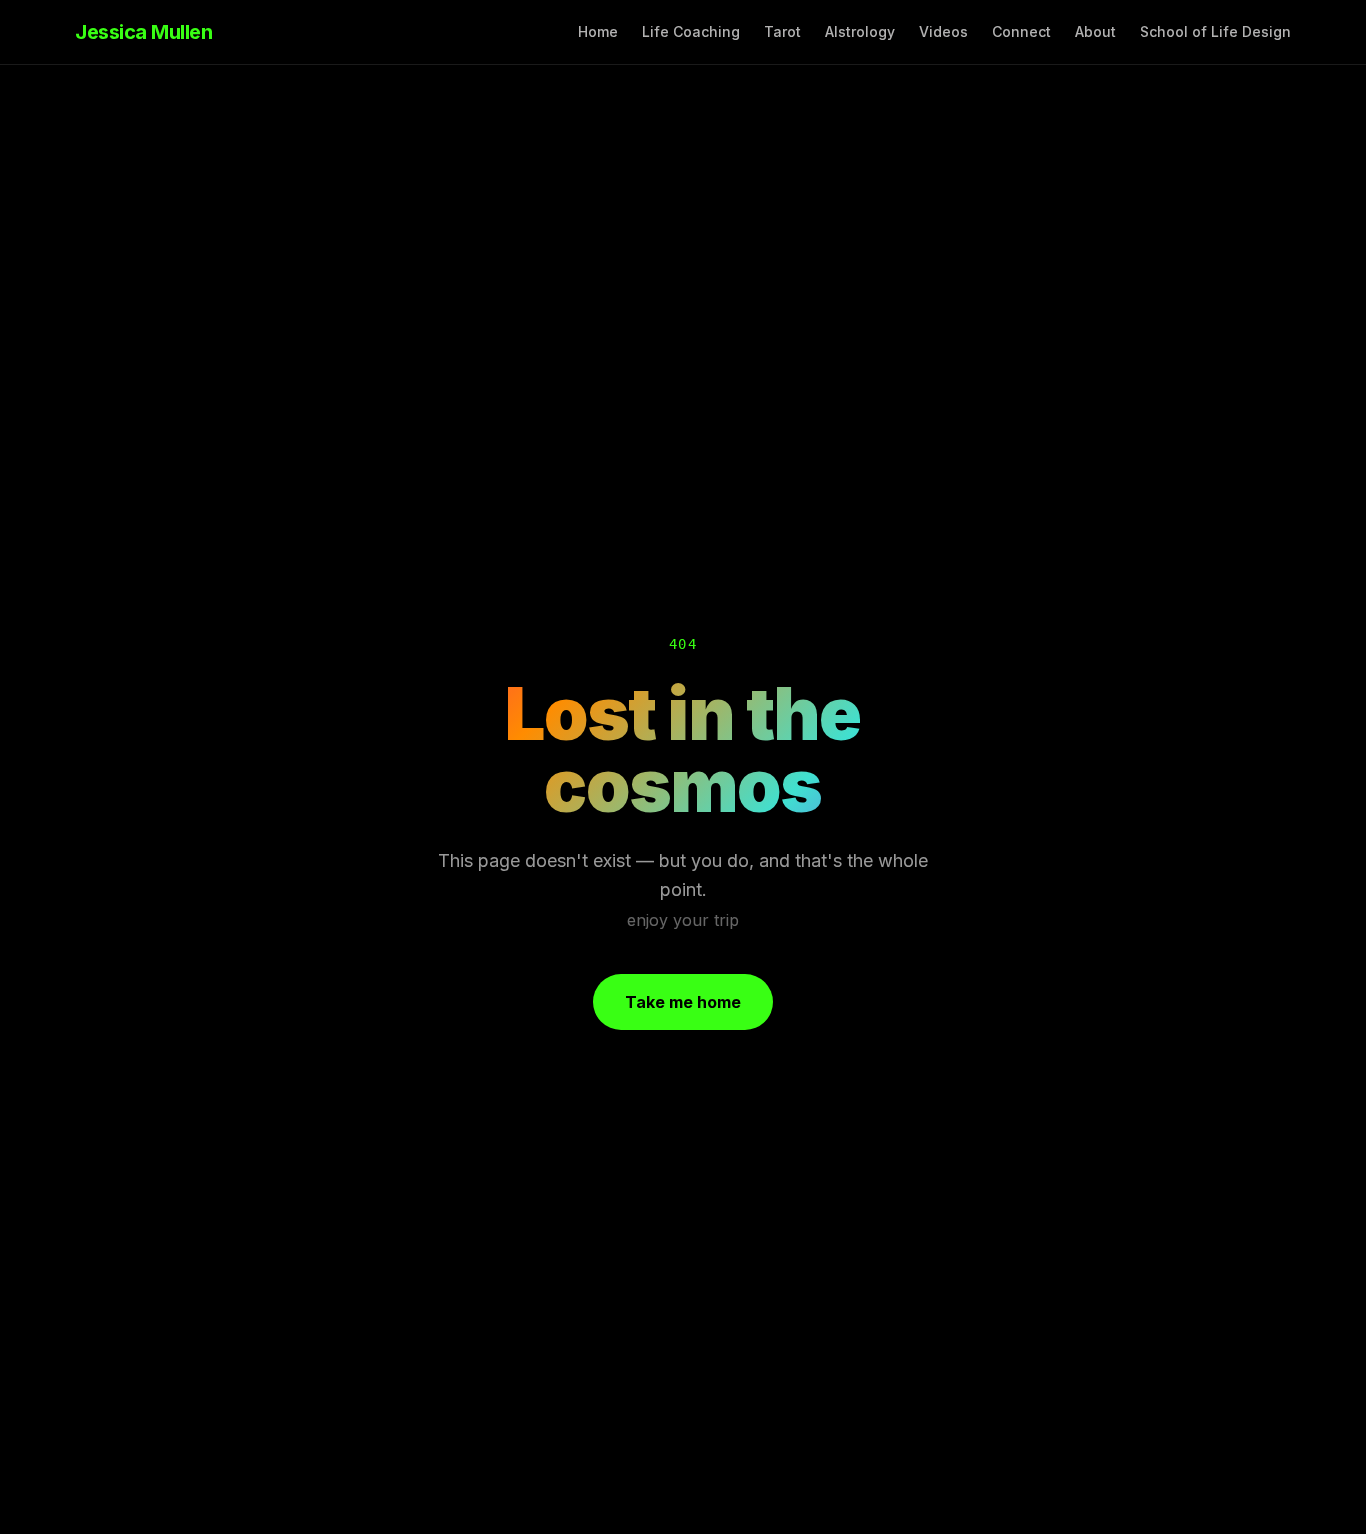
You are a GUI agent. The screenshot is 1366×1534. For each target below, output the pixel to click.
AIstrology (860, 31)
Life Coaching (691, 31)
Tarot (782, 31)
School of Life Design (1215, 31)
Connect (1021, 31)
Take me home (683, 1002)
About (1095, 31)
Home (598, 31)
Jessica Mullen (143, 32)
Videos (943, 31)
